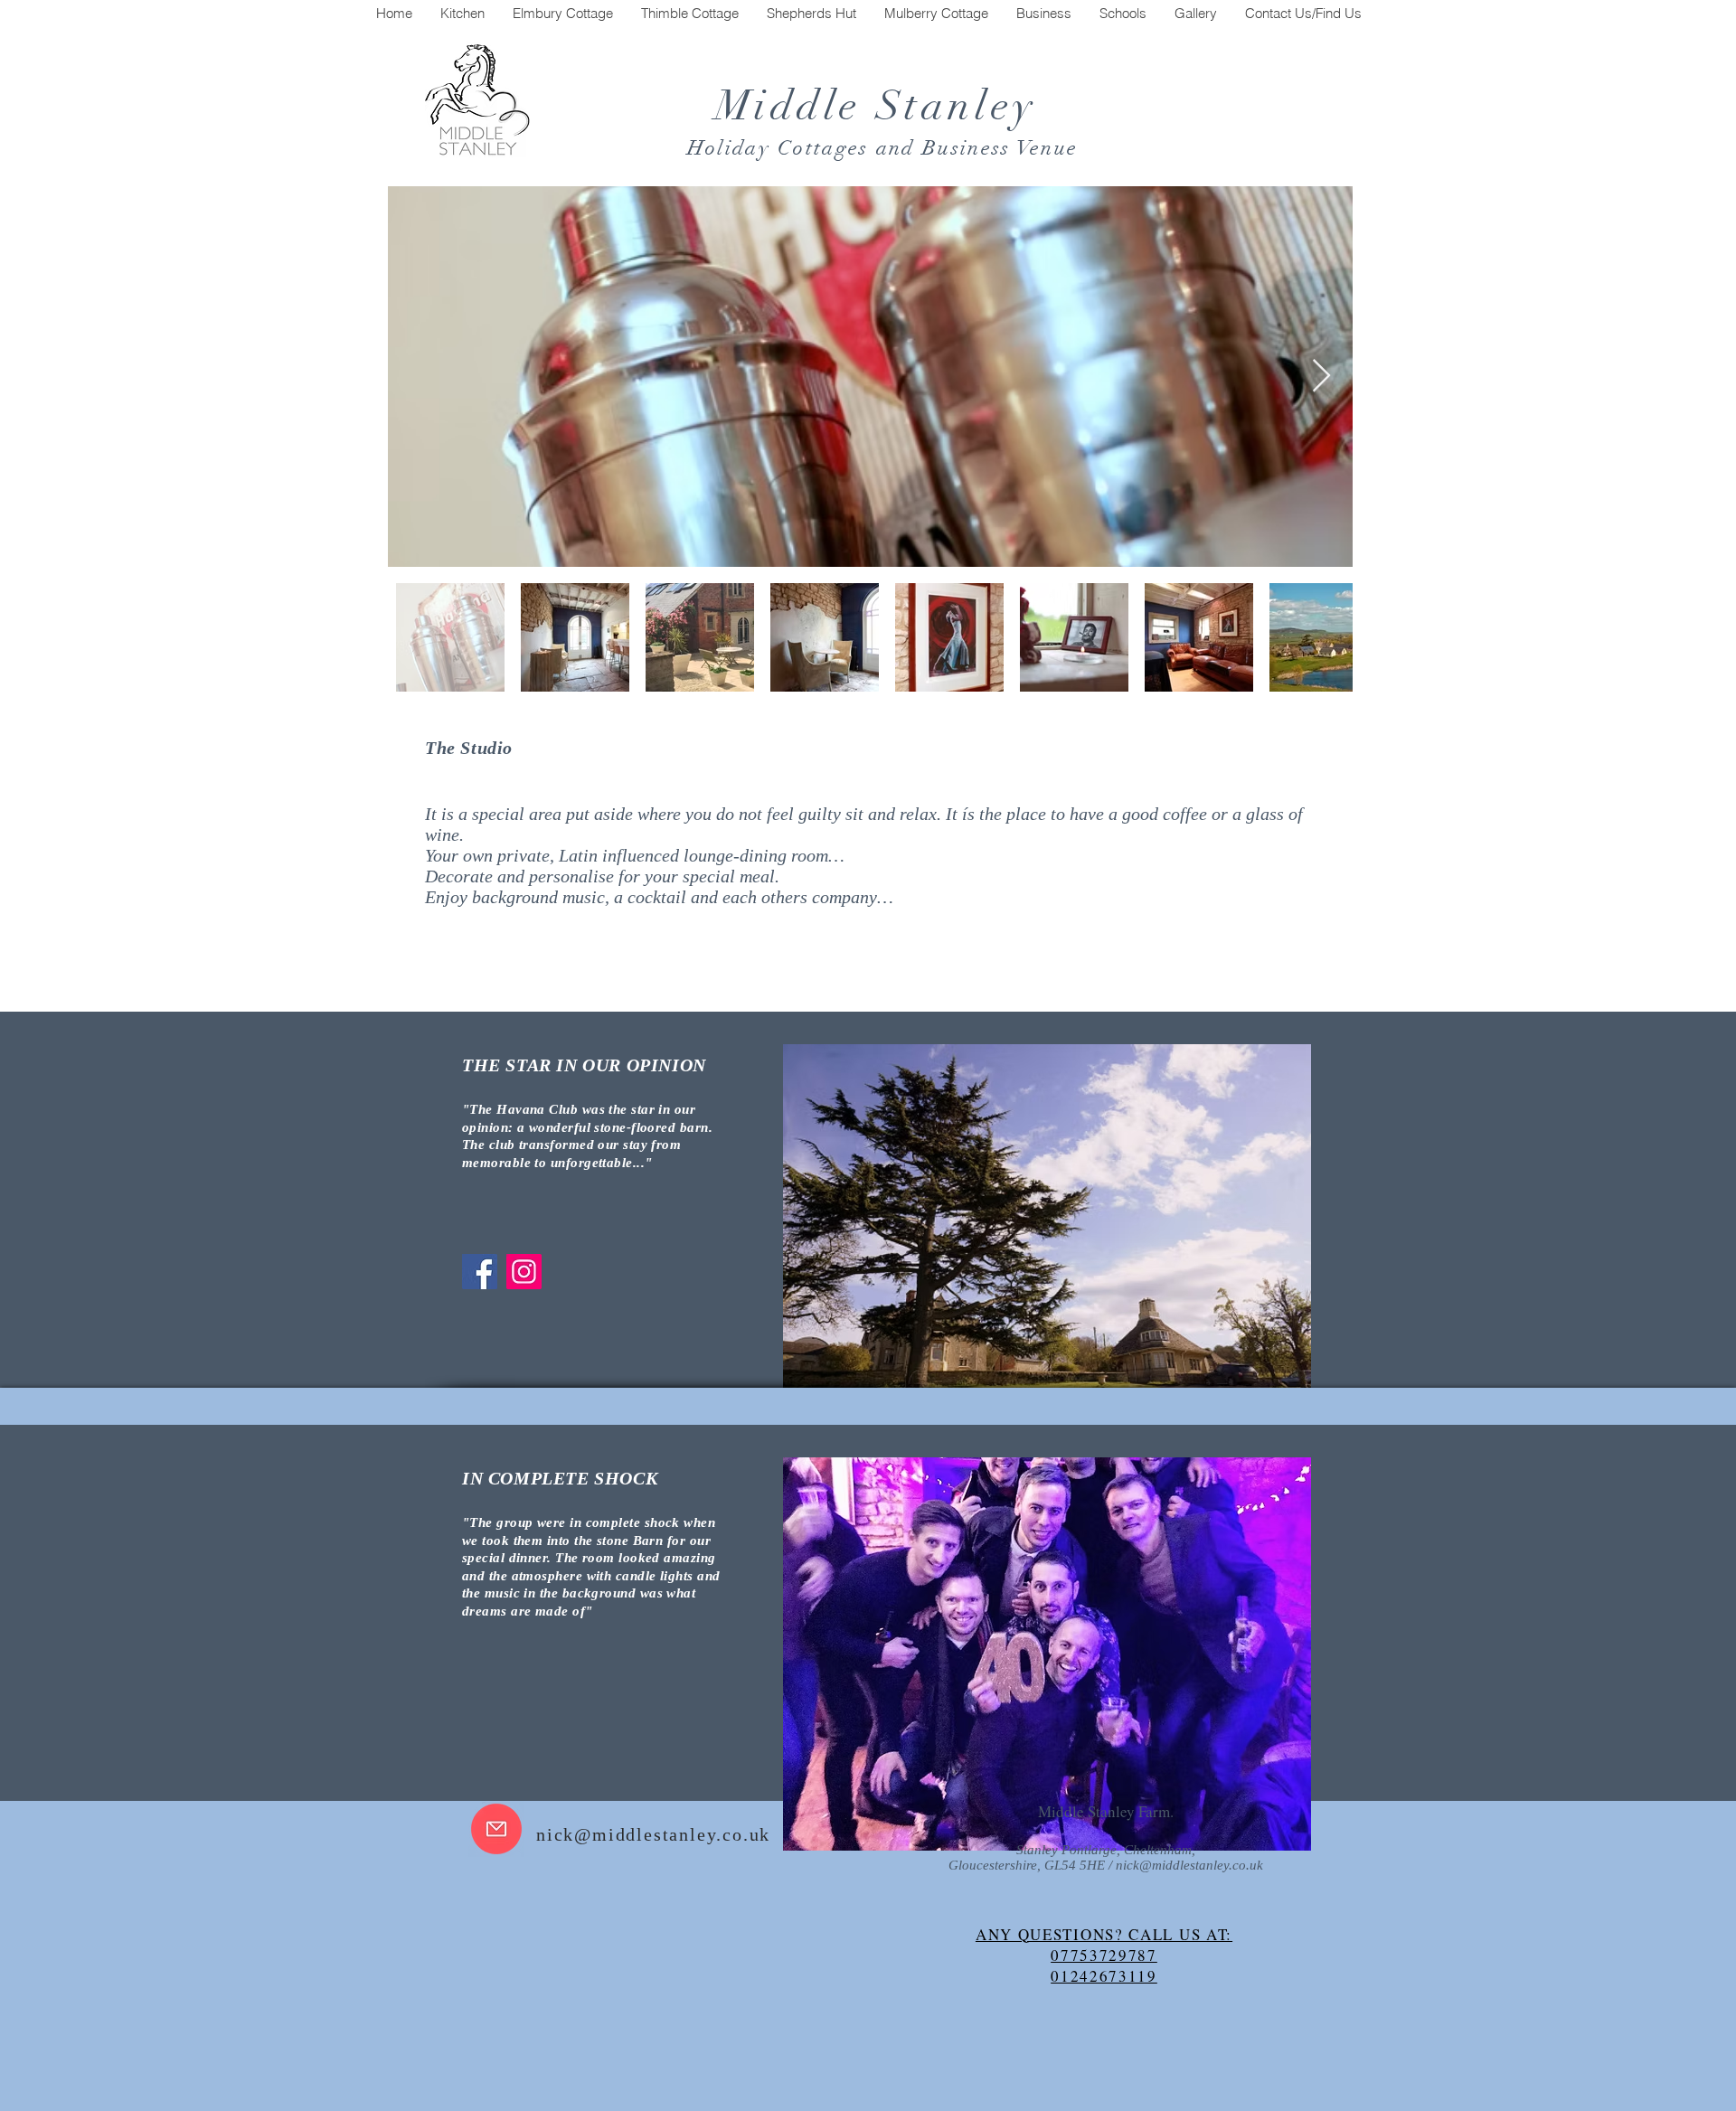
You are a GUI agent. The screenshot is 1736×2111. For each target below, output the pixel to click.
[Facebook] (480, 1272)
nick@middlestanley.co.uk (653, 1834)
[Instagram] (524, 1272)
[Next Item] (1321, 377)
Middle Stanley (883, 106)
